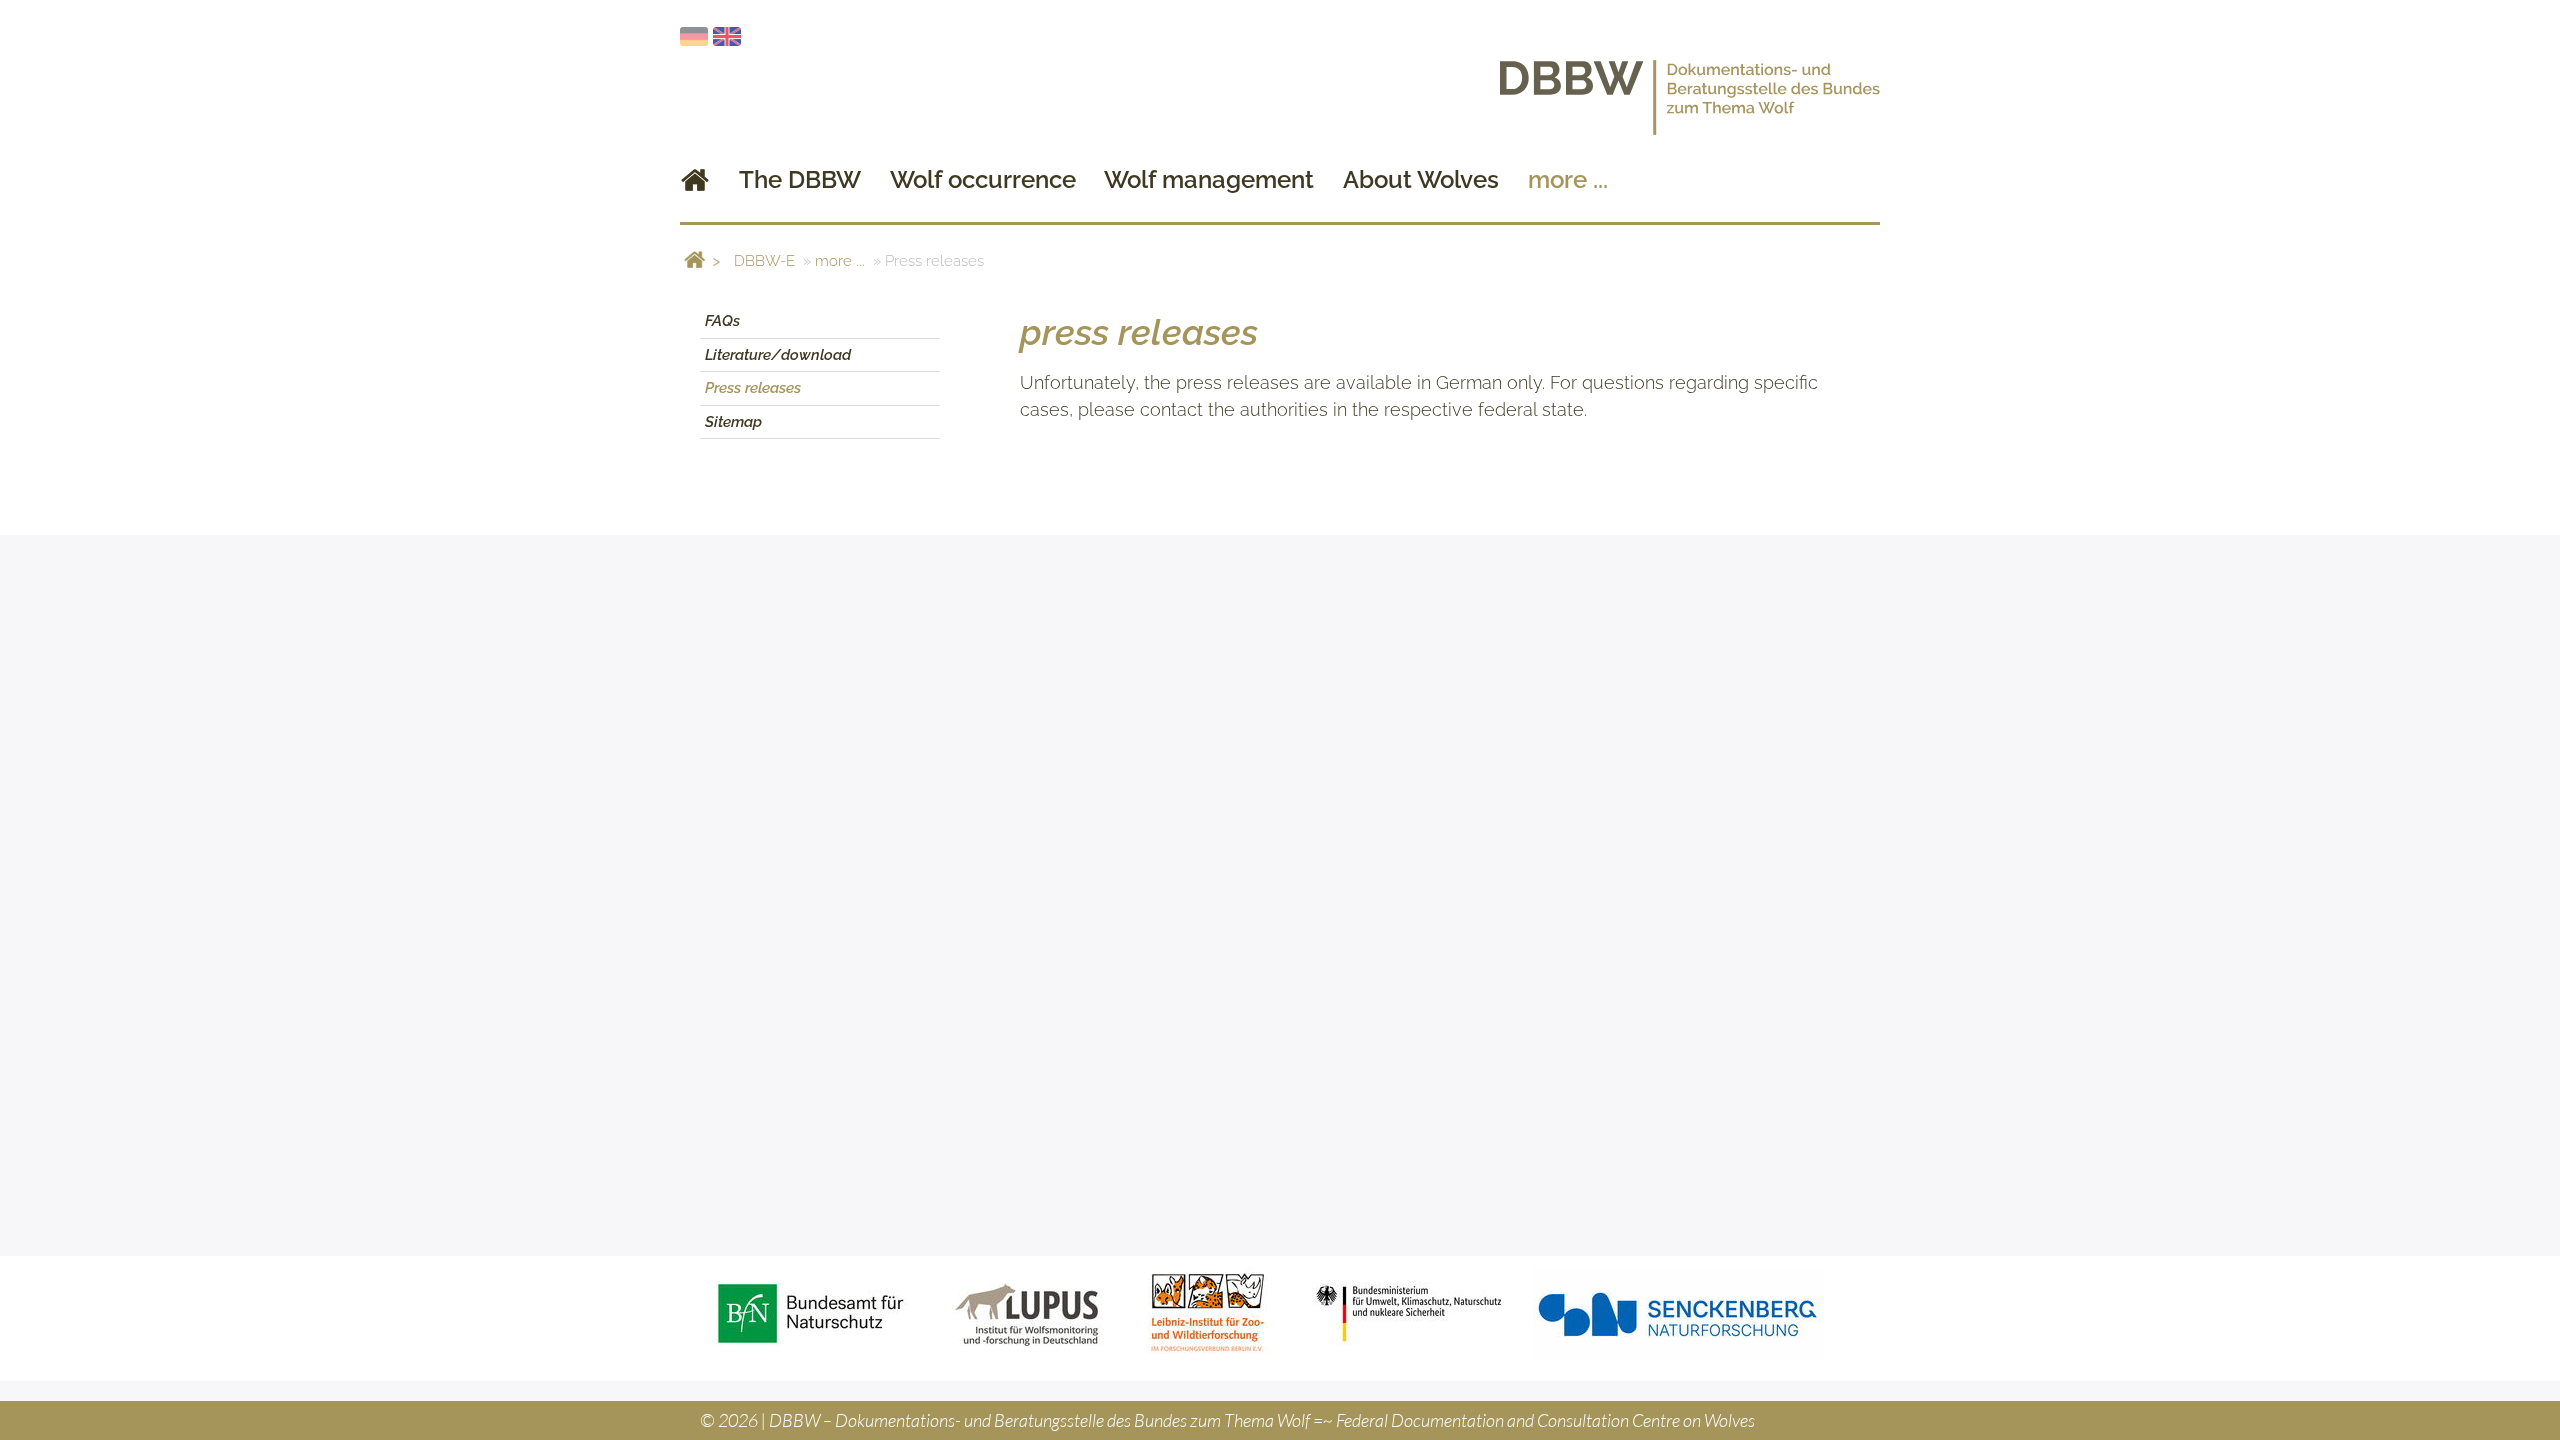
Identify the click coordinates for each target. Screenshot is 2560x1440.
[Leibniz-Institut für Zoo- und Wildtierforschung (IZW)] (1208, 1313)
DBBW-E (764, 261)
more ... (840, 261)
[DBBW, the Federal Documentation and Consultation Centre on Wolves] (695, 180)
